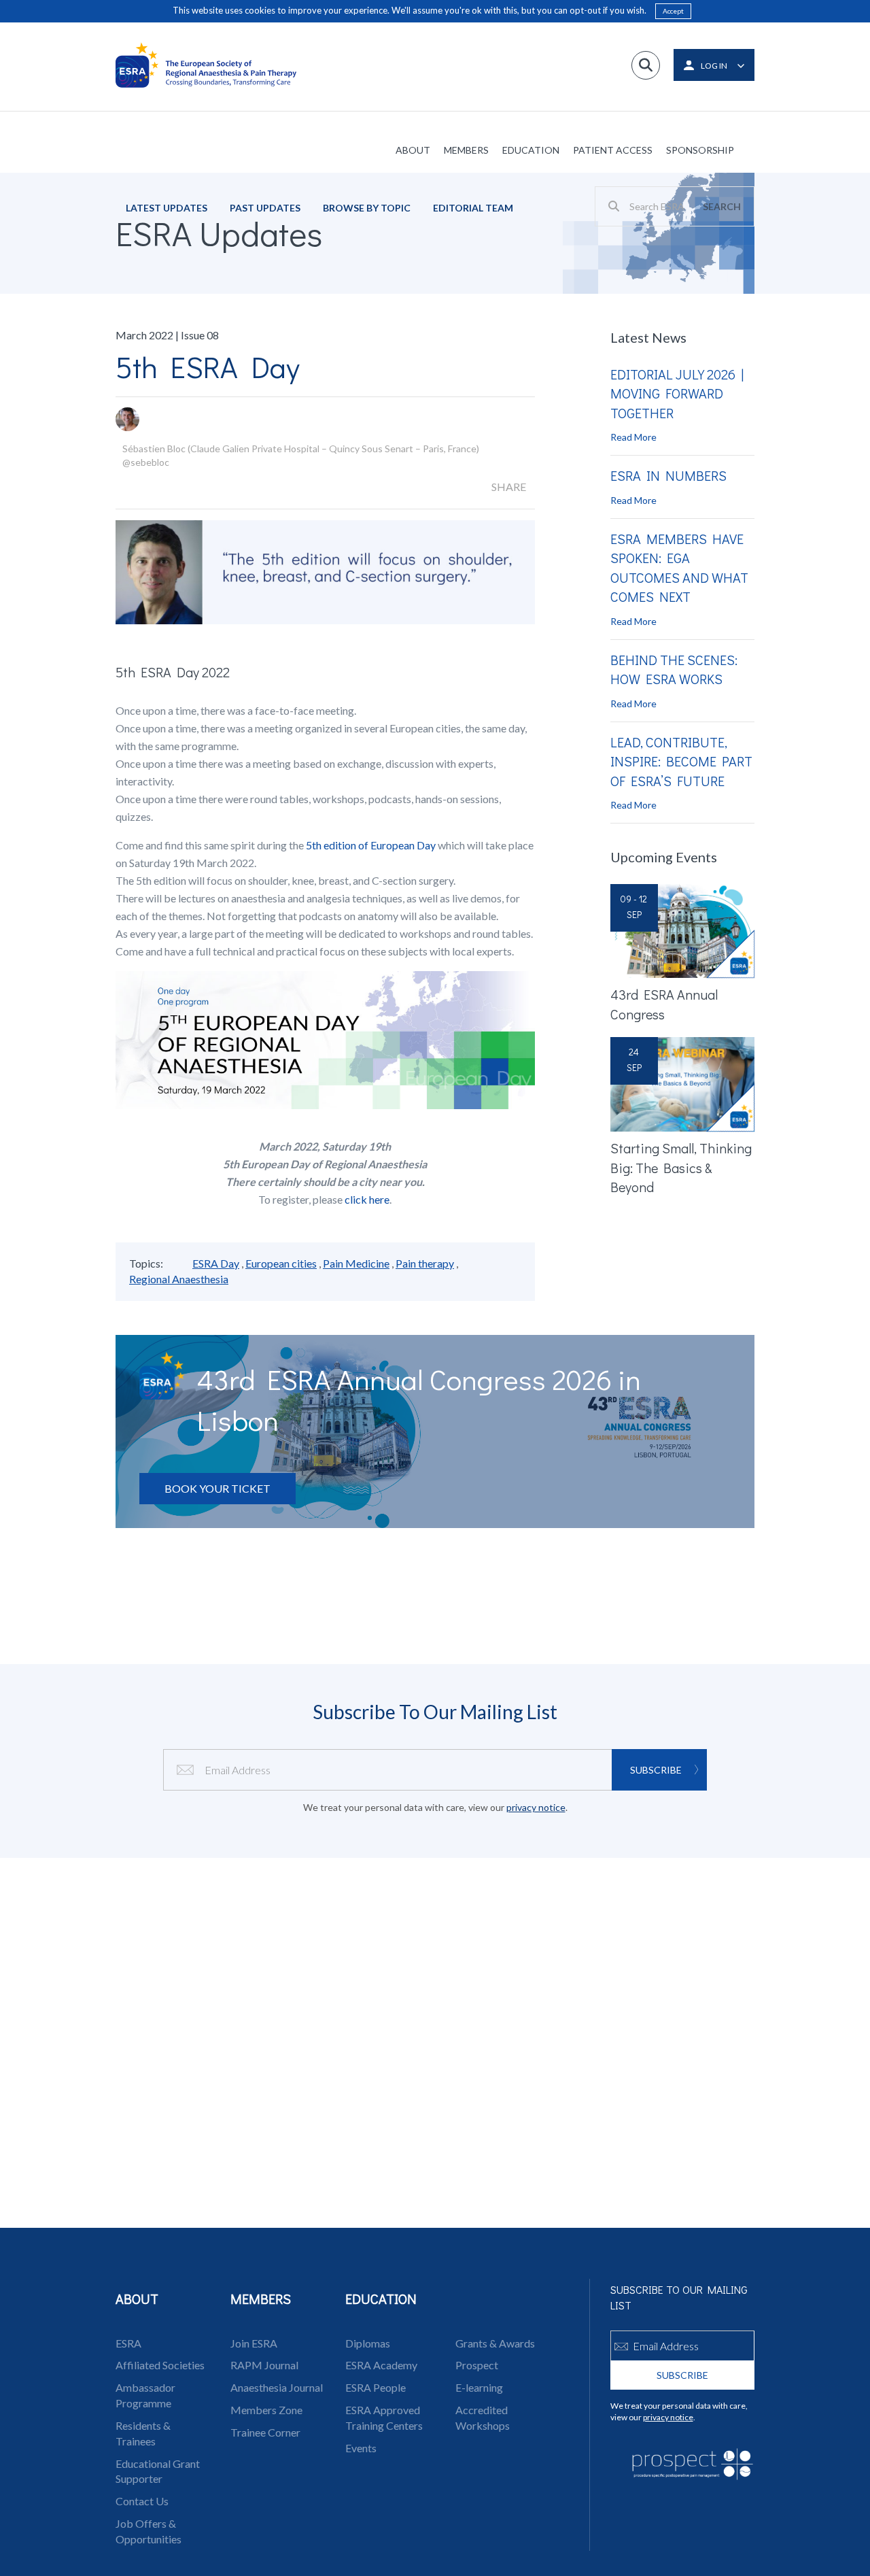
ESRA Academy (381, 2365)
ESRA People (376, 2387)
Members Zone (266, 2410)
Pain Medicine (356, 1263)
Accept (673, 11)
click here (367, 1199)
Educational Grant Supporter (158, 2471)
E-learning (479, 2387)
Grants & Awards (495, 2343)
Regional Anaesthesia (179, 1279)
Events (361, 2448)
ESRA (128, 2343)
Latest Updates (167, 208)
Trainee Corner (265, 2432)
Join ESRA (254, 2343)
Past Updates (265, 208)
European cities (281, 1263)
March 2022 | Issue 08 (167, 335)
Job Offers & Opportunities (149, 2531)
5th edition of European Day (371, 845)
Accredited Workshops (483, 2418)
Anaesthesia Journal (277, 2387)
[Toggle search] (646, 65)
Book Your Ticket (217, 1488)
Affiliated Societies (160, 2365)
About (413, 150)
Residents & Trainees (143, 2433)
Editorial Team (473, 208)
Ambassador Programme (145, 2395)
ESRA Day (216, 1263)
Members (466, 150)
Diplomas (368, 2343)
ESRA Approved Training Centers (384, 2418)
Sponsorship (700, 150)
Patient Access (613, 150)
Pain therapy (425, 1263)
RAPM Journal (264, 2365)
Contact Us (142, 2501)
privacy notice (536, 1807)
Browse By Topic (367, 208)
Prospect (477, 2365)
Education (531, 150)
